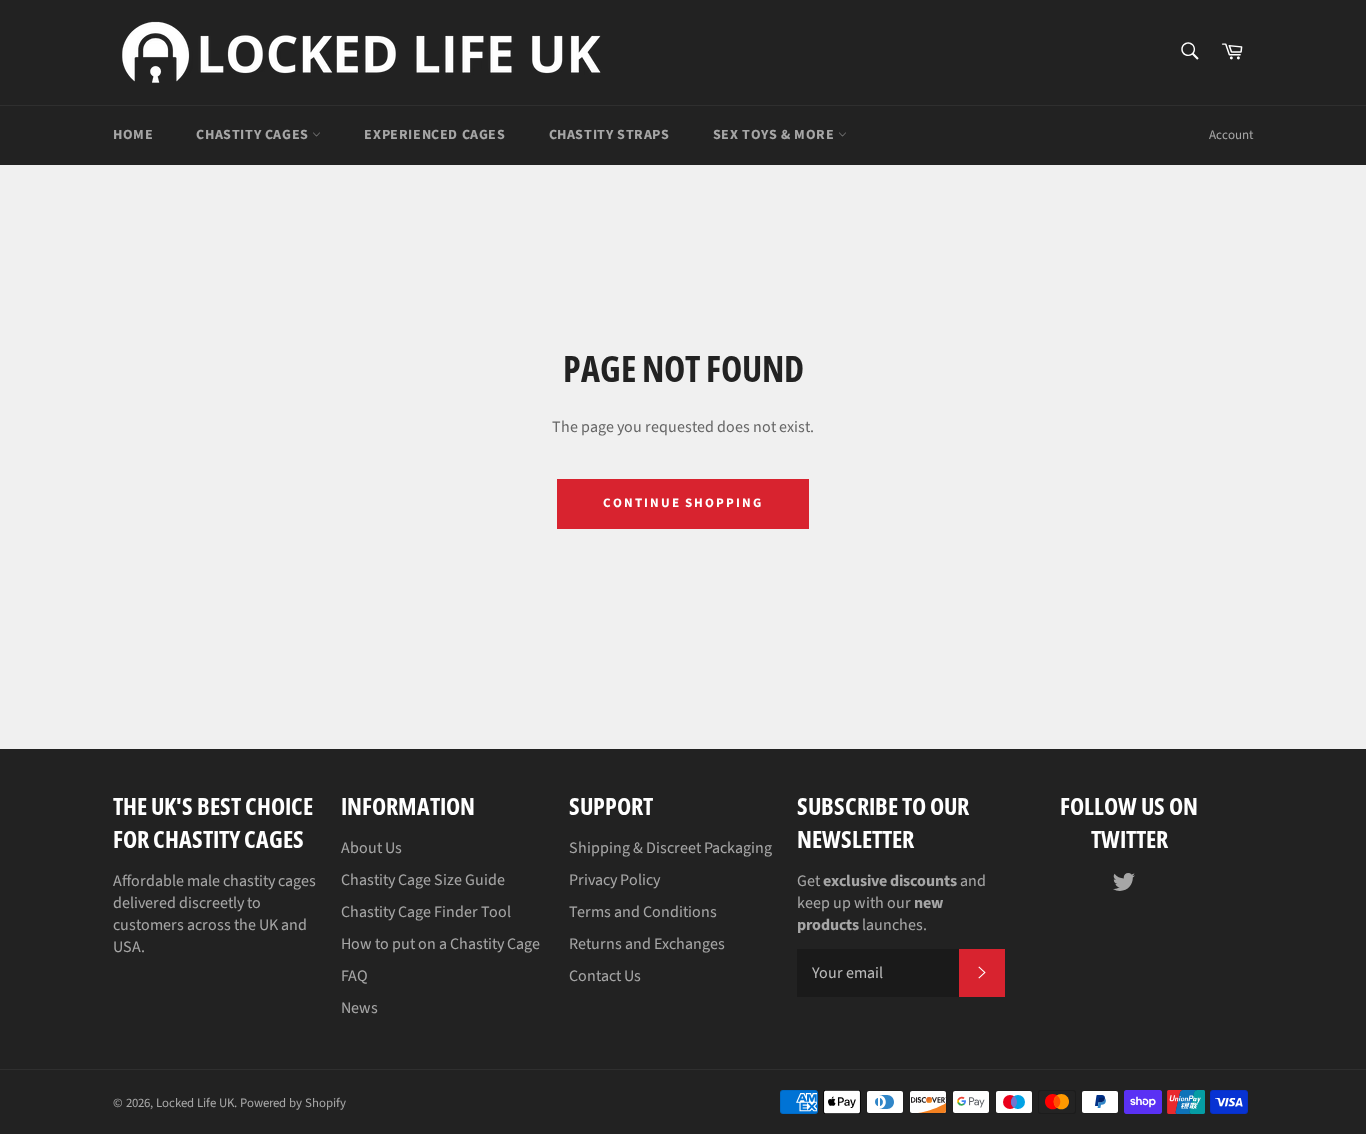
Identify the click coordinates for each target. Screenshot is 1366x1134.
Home (133, 135)
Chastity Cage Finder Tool (426, 912)
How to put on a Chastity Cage (440, 944)
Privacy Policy (614, 880)
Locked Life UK (195, 1103)
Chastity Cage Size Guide (423, 880)
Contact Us (605, 976)
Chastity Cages (254, 135)
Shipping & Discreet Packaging (670, 848)
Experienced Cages (434, 135)
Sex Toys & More (776, 135)
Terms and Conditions (643, 912)
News (359, 1008)
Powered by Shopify (293, 1103)
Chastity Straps (609, 135)
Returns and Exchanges (647, 944)
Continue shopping (683, 503)
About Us (371, 848)
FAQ (354, 976)
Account (1231, 135)
